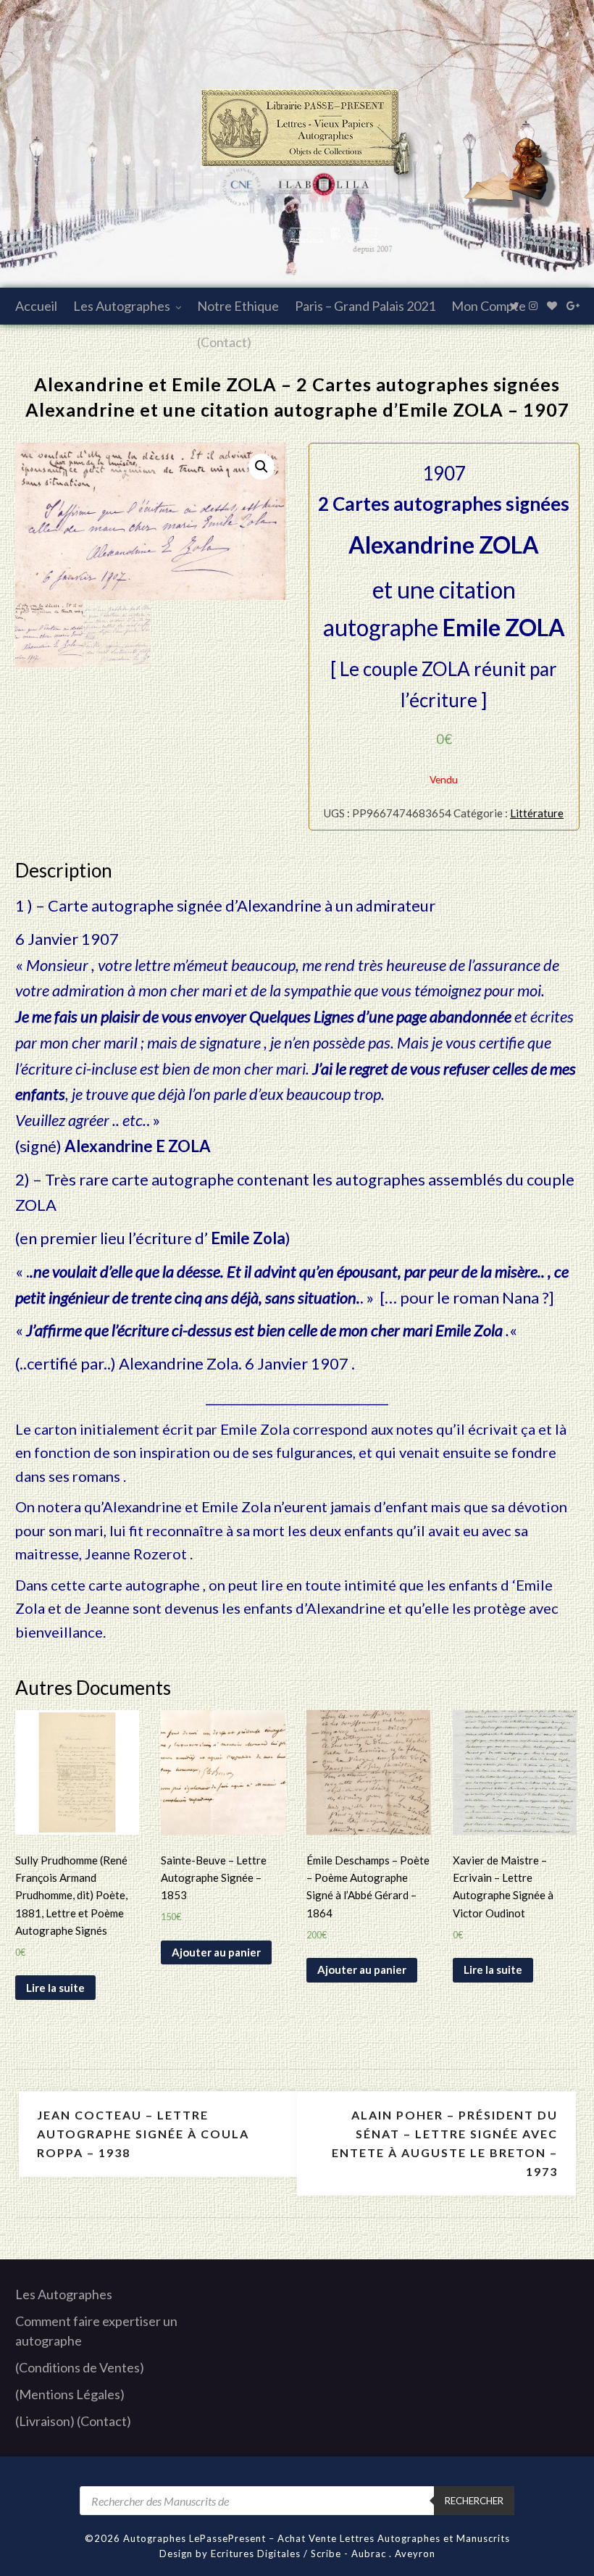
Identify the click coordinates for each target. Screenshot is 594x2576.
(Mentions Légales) (70, 2394)
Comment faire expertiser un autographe (96, 2331)
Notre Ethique (238, 306)
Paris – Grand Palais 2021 (365, 306)
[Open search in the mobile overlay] (297, 2501)
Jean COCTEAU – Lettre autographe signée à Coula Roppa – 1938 (143, 2134)
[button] (262, 467)
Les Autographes (122, 306)
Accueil (36, 306)
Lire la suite (55, 1988)
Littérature (537, 813)
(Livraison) (45, 2421)
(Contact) (224, 342)
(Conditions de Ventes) (80, 2367)
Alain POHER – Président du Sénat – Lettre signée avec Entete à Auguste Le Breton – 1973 (445, 2143)
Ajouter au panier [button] (216, 1952)
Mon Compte (489, 306)
